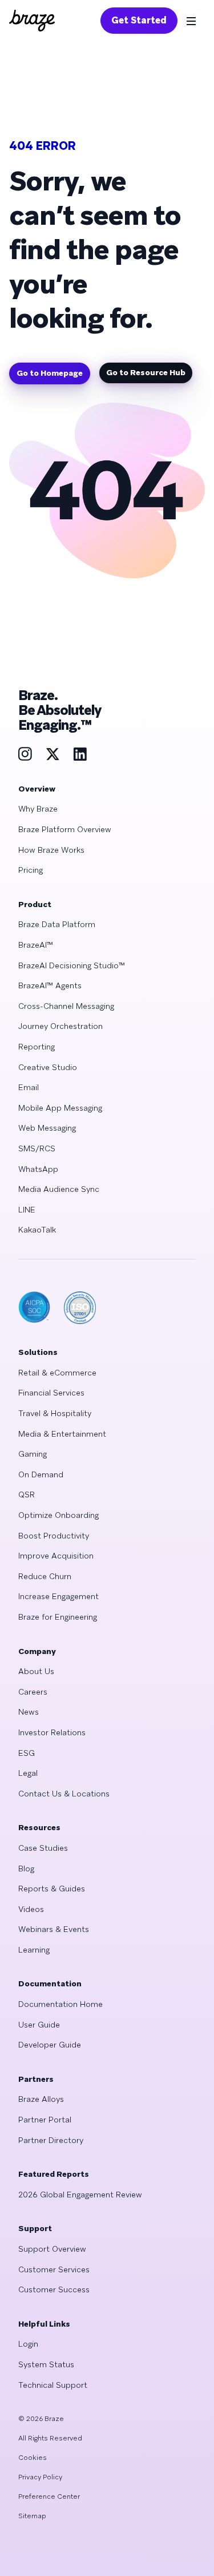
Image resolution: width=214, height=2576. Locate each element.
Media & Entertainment (62, 1434)
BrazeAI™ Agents (50, 985)
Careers (33, 1692)
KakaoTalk (37, 1230)
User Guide (39, 2025)
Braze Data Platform (57, 924)
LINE (27, 1210)
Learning (34, 1950)
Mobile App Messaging (60, 1108)
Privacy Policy (40, 2477)
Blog (26, 1869)
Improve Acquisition (56, 1556)
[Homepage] (32, 21)
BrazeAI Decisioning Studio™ (72, 965)
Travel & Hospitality (55, 1413)
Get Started (139, 20)
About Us (36, 1671)
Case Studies (43, 1848)
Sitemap (32, 2516)
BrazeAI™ (36, 945)
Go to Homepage (50, 373)
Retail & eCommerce (57, 1373)
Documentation (50, 1983)
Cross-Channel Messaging (66, 1006)
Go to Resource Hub (146, 372)
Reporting (37, 1047)
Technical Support (53, 2385)
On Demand (41, 1474)
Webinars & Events (54, 1929)
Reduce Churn (45, 1576)
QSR (27, 1494)
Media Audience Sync (59, 1189)
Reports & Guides (52, 1889)
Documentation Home (60, 2004)
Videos (31, 1909)
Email (29, 1087)
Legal (28, 1773)
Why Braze (38, 809)
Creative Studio (48, 1067)
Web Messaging (47, 1128)
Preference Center (49, 2497)
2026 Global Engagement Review (80, 2195)
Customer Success (54, 2289)
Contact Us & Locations (64, 1794)
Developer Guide (50, 2045)
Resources (39, 1827)
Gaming (33, 1454)
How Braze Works (51, 850)
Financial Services (51, 1393)
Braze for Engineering (58, 1617)
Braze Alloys (41, 2099)
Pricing (31, 870)
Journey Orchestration (60, 1026)
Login (28, 2344)
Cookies (33, 2458)
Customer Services (54, 2269)
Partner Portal (45, 2120)
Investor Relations (52, 1732)
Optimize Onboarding (58, 1515)
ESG (27, 1753)
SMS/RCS (37, 1148)
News (29, 1712)
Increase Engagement (58, 1596)
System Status (46, 2364)
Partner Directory (51, 2140)
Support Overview (52, 2249)
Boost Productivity (54, 1536)
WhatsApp (38, 1169)
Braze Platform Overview (65, 829)
